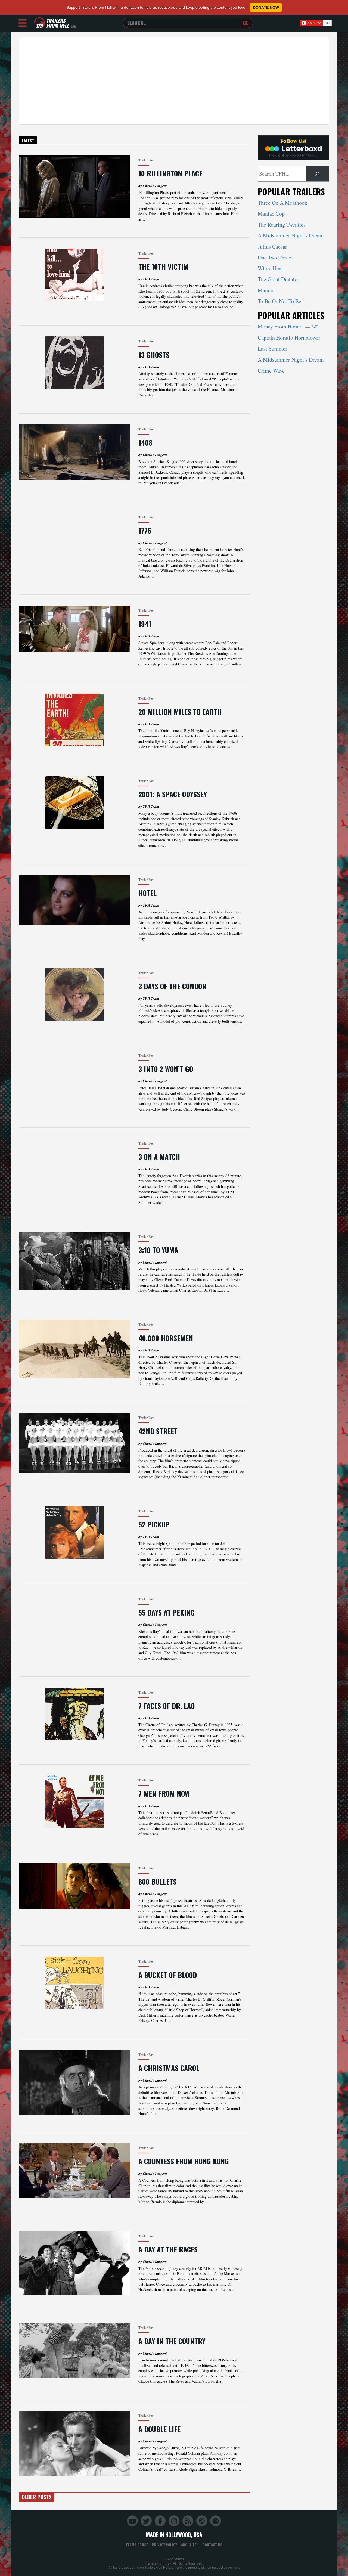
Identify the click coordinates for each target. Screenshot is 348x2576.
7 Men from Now (164, 1794)
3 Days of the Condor (172, 986)
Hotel (147, 893)
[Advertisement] (174, 81)
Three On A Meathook (282, 203)
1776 (145, 530)
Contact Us (212, 2545)
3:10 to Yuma (158, 1250)
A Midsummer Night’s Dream (291, 235)
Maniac (266, 290)
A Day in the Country (172, 2341)
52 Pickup (154, 1524)
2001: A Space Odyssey (173, 794)
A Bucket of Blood (168, 1975)
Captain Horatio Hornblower (289, 338)
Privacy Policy (164, 2545)
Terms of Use (137, 2545)
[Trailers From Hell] (39, 23)
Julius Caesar (272, 247)
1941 (145, 624)
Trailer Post (146, 160)
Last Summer (273, 348)
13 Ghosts (154, 355)
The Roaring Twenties (282, 224)
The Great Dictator (279, 279)
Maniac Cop (271, 214)
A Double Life (159, 2429)
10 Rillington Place (170, 173)
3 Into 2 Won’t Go (166, 1069)
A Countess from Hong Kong (184, 2161)
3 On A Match (159, 1157)
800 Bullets (157, 1882)
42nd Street (158, 1431)
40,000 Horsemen (166, 1338)
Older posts (37, 2497)
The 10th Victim (163, 267)
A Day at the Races (168, 2249)
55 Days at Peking (167, 1612)
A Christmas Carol (169, 2068)
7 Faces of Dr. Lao (167, 1706)
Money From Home (288, 326)
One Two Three (274, 257)
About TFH (190, 2545)
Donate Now (266, 7)
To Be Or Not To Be (279, 301)
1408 (145, 443)
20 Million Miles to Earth (180, 712)
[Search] (318, 174)
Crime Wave (271, 371)
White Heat (270, 268)
